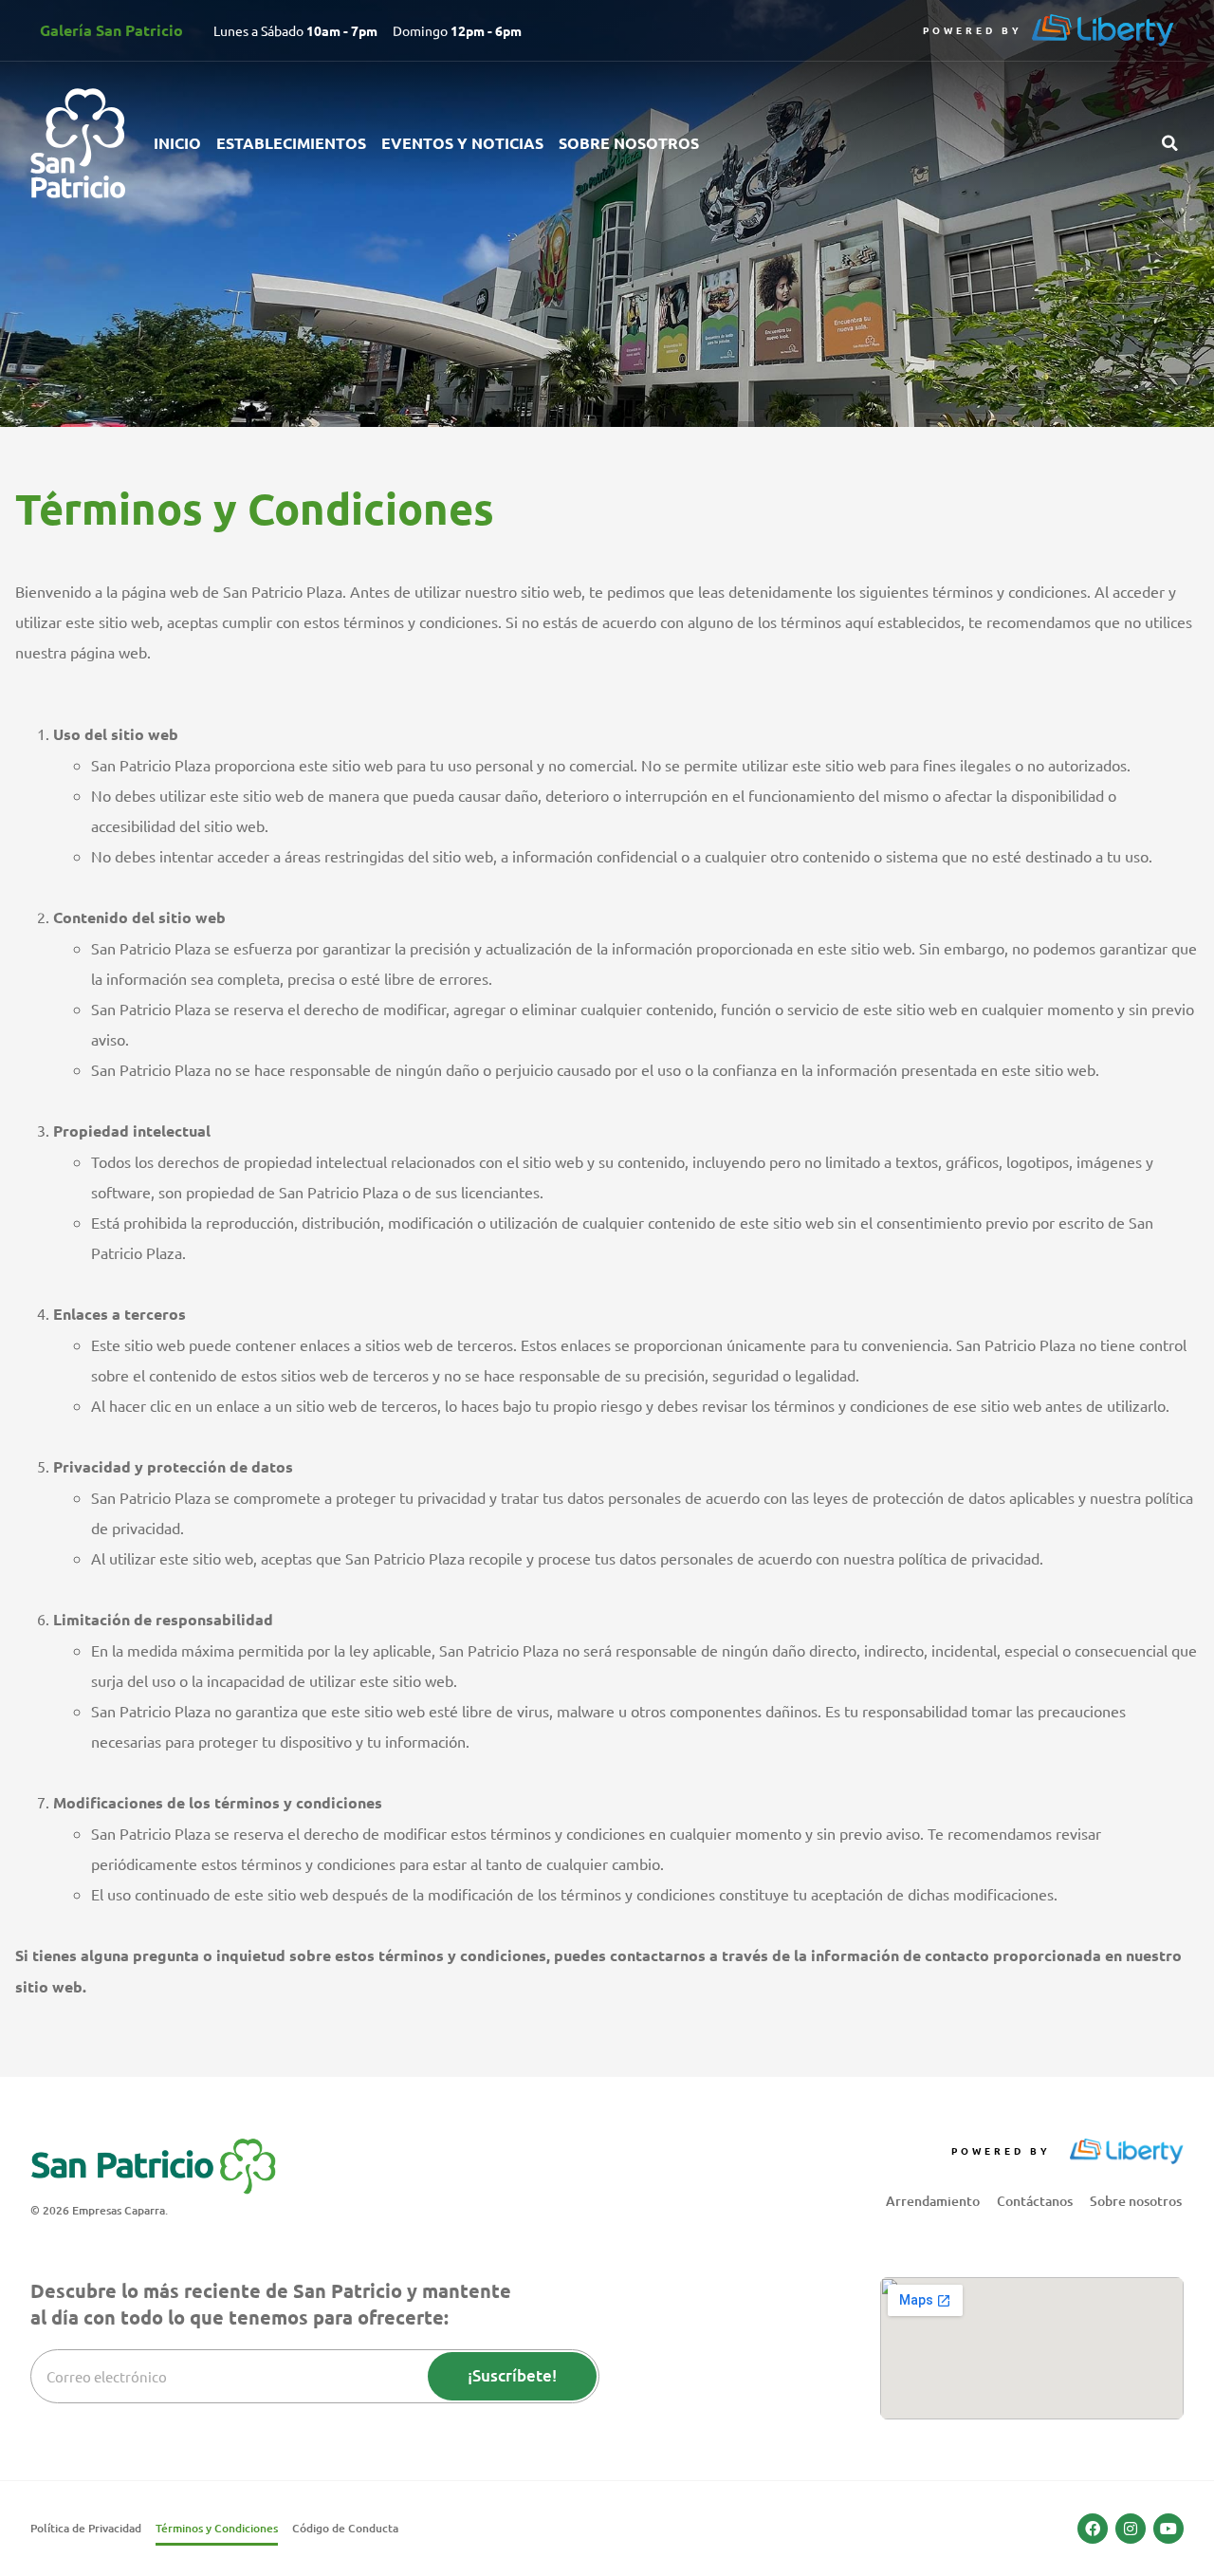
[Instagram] (1131, 2529)
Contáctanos (1035, 2201)
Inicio (177, 143)
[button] (1169, 143)
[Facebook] (1093, 2529)
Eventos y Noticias (462, 143)
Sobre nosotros (629, 143)
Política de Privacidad (86, 2528)
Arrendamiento (933, 2201)
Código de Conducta (345, 2528)
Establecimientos (291, 143)
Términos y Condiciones (217, 2528)
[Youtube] (1168, 2529)
